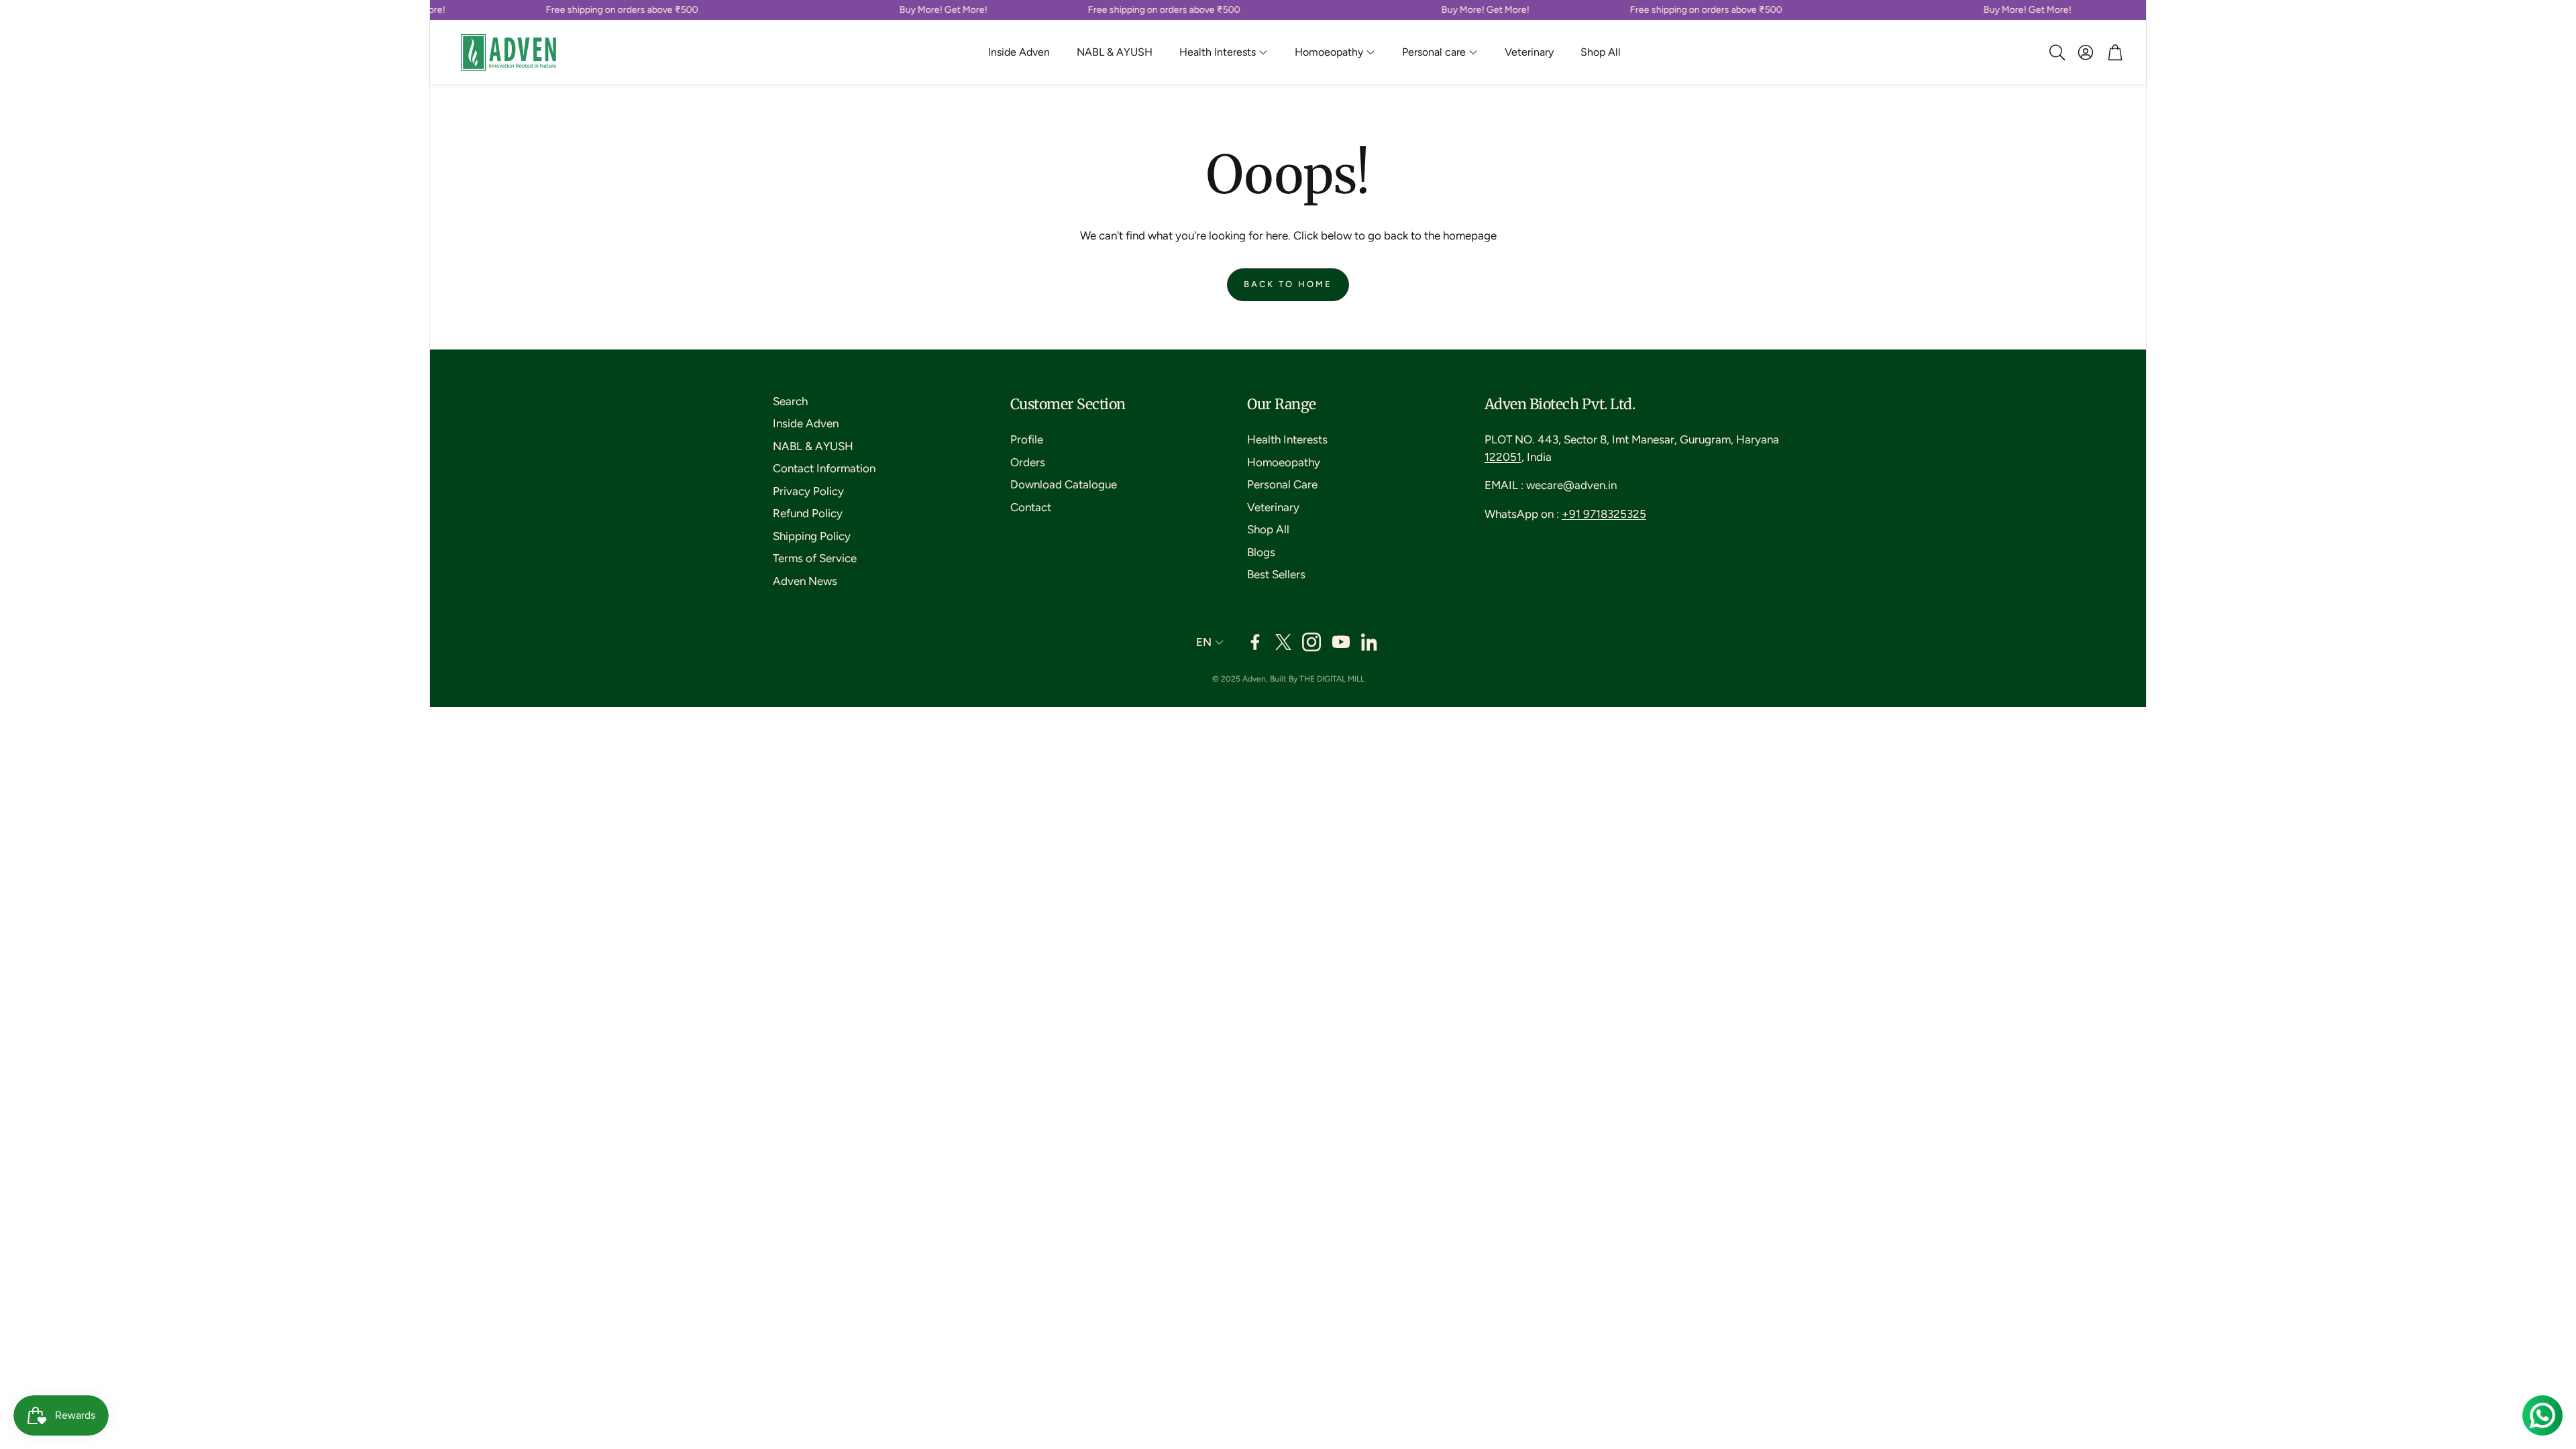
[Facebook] (1255, 642)
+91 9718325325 (1604, 514)
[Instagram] (1311, 642)
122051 (1503, 457)
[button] (2056, 52)
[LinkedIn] (1371, 642)
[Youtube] (1341, 642)
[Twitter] (1283, 642)
